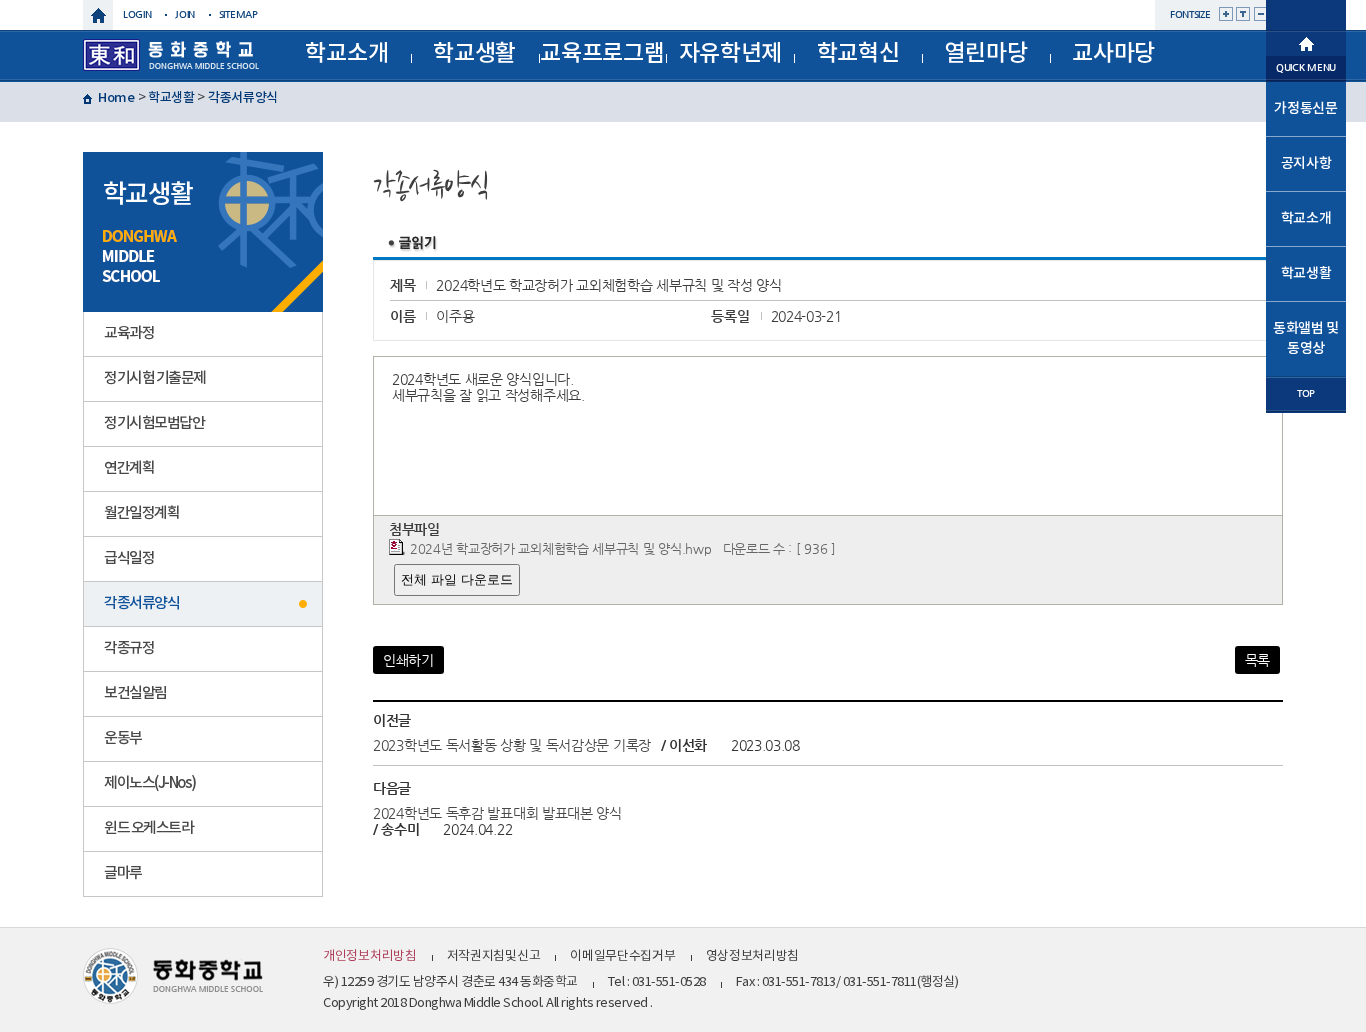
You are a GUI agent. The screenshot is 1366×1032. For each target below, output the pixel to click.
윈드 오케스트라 (148, 828)
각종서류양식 (243, 98)
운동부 (123, 738)
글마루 (123, 873)
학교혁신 (858, 53)
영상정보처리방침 (753, 956)
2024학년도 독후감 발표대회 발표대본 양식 (497, 813)
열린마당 (985, 53)
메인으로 (1306, 42)
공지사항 (1306, 163)
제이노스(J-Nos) (150, 783)
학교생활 (474, 53)
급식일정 (129, 558)
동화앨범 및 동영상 (1306, 338)
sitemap (238, 14)
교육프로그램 (602, 53)
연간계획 (129, 468)
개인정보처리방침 (370, 956)
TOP (1306, 393)
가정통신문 (1306, 108)
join (185, 14)
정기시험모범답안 (154, 423)
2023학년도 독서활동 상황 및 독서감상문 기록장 (512, 745)
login (137, 14)
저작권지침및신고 (494, 956)
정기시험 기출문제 (155, 378)
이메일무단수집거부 (622, 956)
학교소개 (346, 53)
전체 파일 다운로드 (457, 579)
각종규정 (129, 648)
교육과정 (129, 333)
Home (116, 98)
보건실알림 (135, 693)
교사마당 (1113, 53)
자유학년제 (731, 53)
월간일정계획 (141, 513)
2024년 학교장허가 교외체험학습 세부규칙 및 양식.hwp (560, 548)
